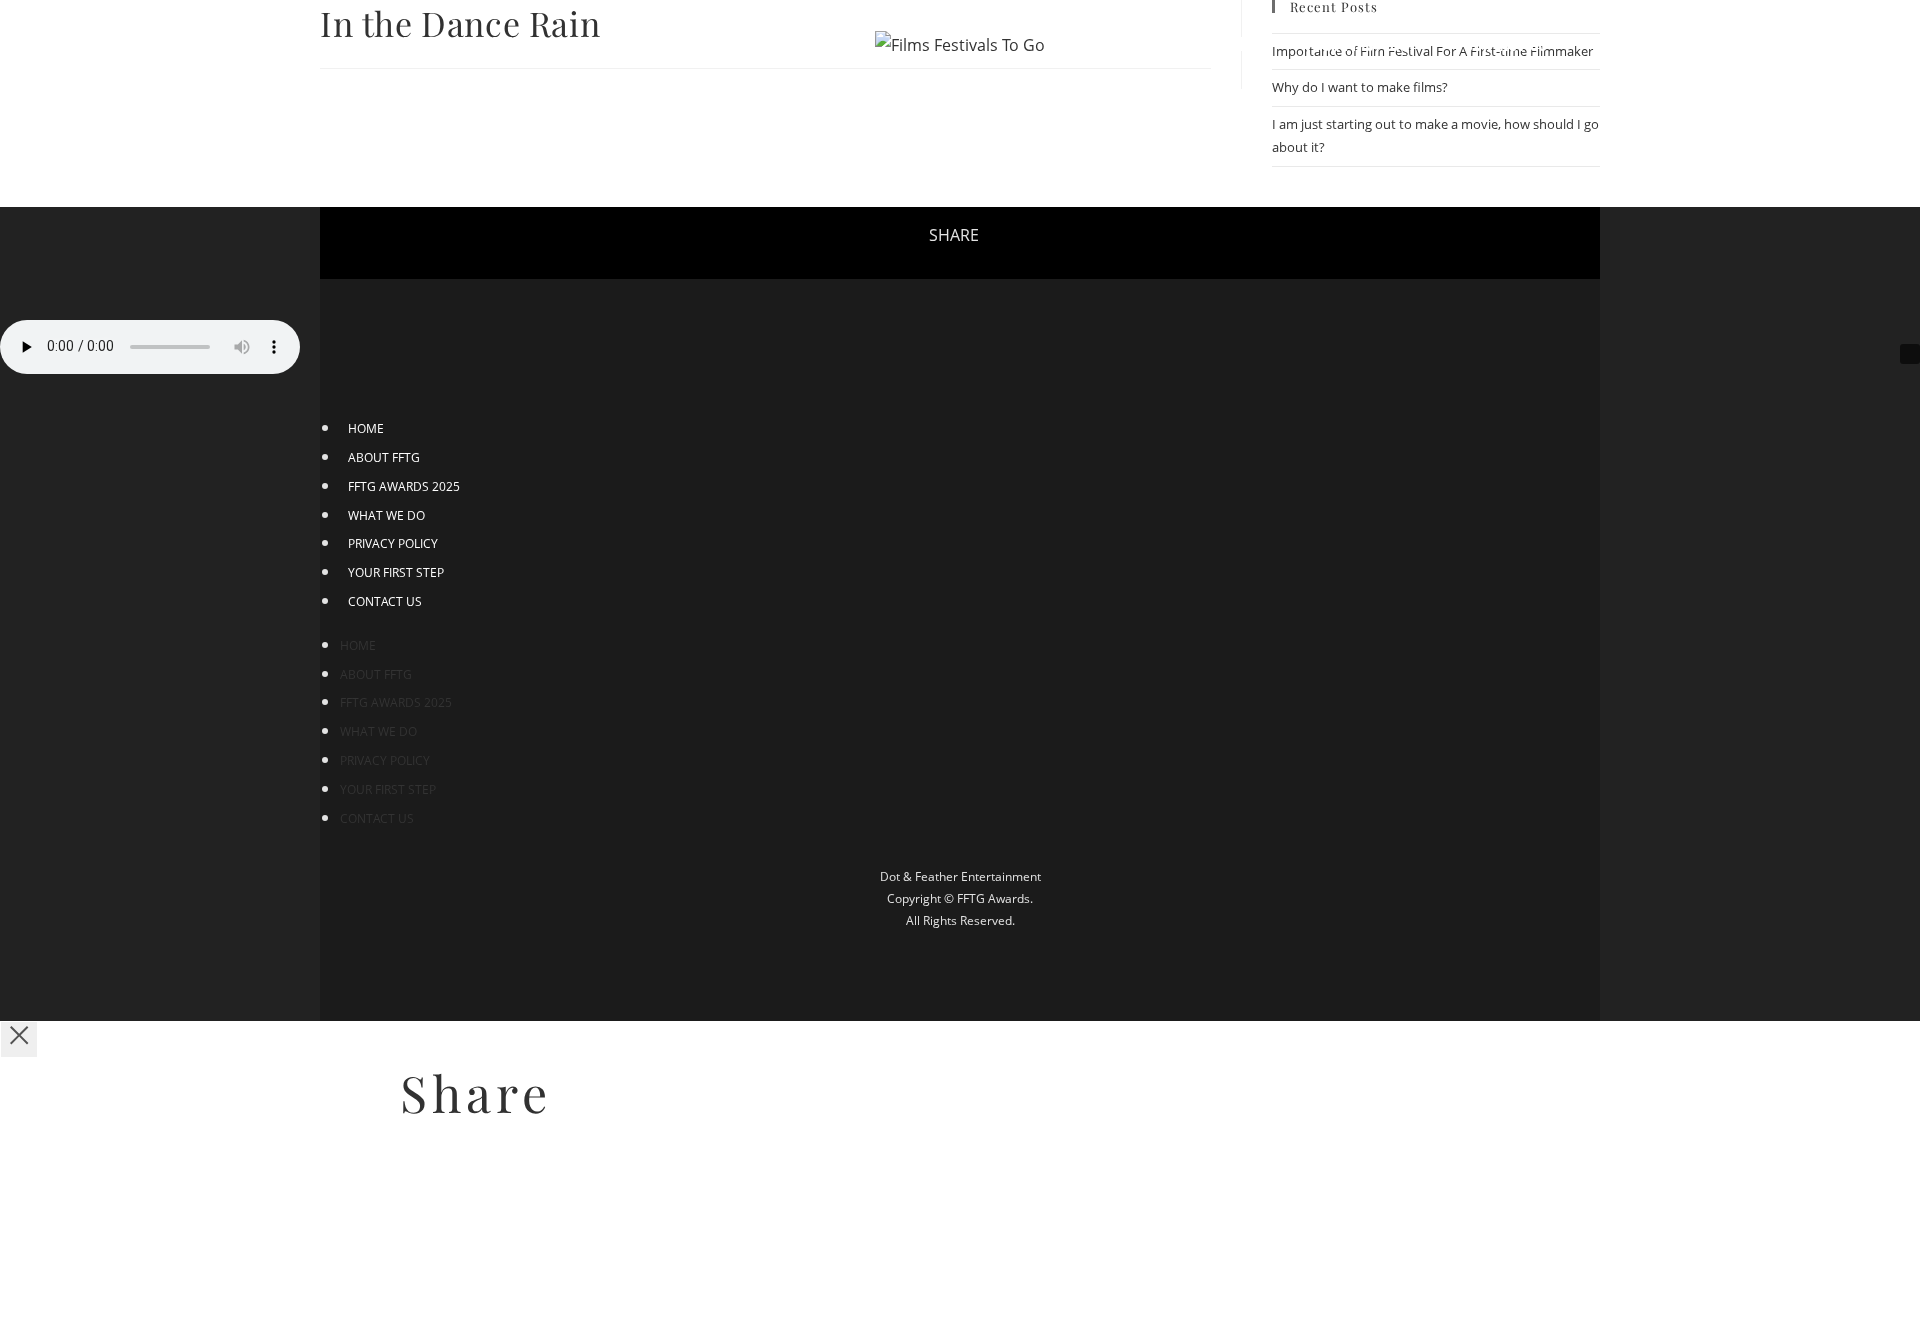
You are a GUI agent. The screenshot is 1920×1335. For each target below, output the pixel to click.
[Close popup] (19, 1039)
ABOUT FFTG (384, 457)
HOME (366, 428)
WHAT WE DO (386, 515)
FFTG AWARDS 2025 (404, 486)
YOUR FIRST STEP (396, 572)
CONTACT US (385, 601)
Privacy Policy (393, 543)
